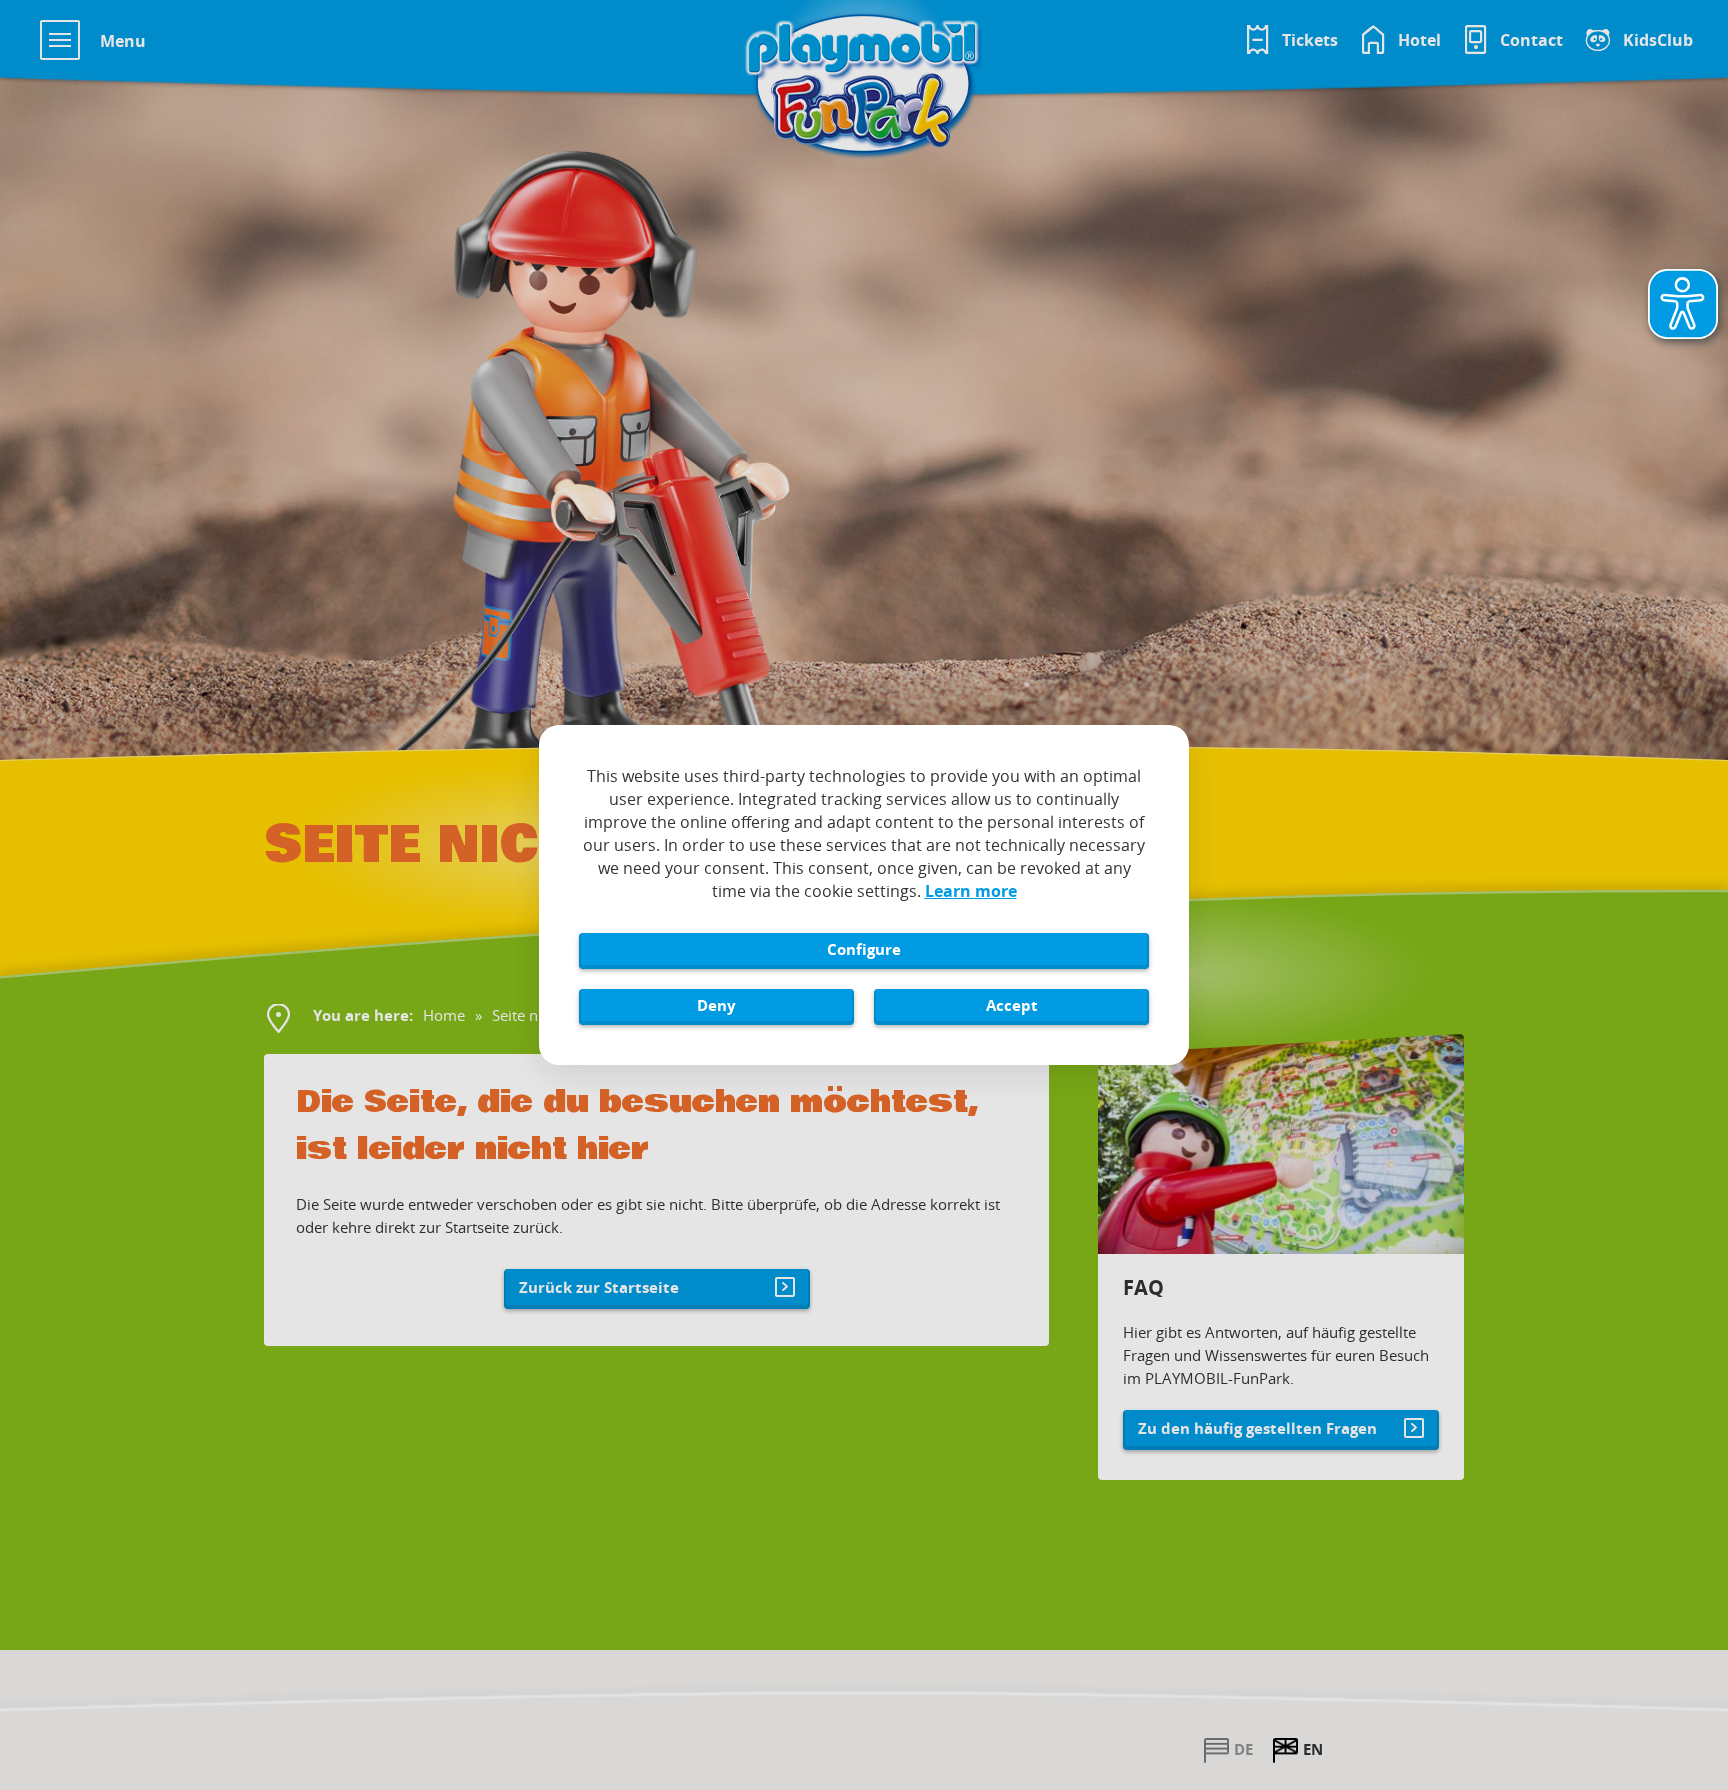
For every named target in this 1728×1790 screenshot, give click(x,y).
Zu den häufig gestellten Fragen (1257, 1428)
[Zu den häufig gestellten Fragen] (1281, 1144)
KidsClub (1658, 40)
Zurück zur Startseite (599, 1287)
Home (444, 1015)
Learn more (971, 891)
